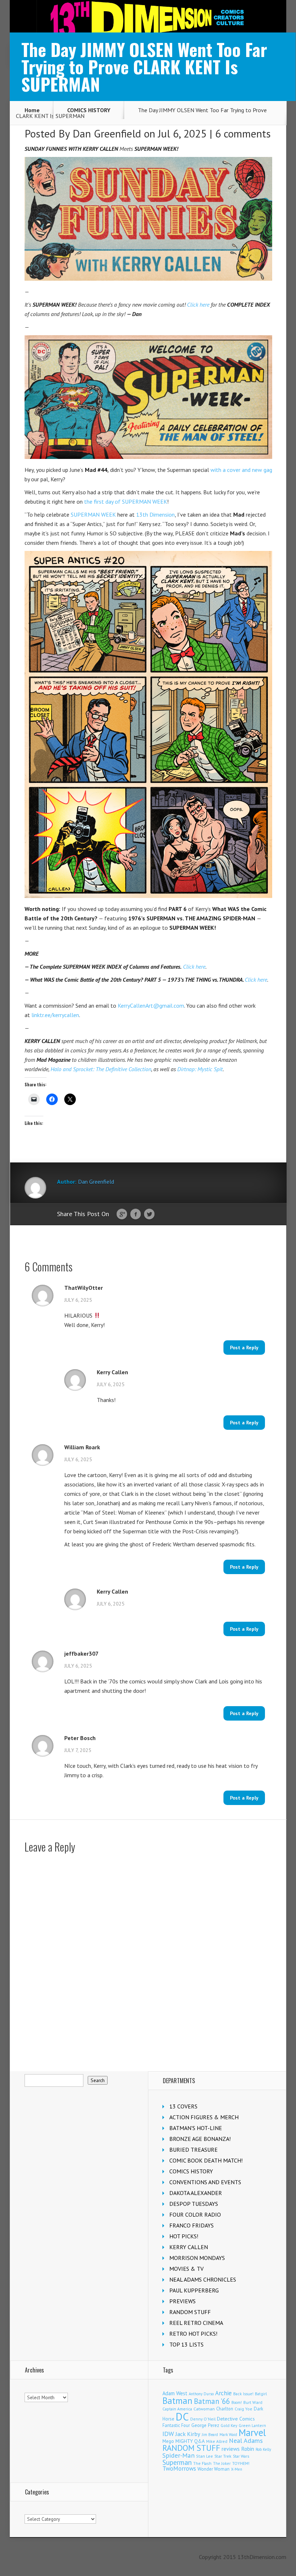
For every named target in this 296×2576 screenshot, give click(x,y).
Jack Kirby (188, 2434)
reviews (231, 2449)
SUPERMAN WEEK (93, 514)
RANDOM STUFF (190, 2312)
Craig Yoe (243, 2409)
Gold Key (229, 2425)
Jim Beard (210, 2435)
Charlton (225, 2409)
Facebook (136, 1214)
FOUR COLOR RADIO (195, 2214)
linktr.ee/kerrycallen (55, 1015)
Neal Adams (246, 2441)
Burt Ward (253, 2402)
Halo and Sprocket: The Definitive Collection (101, 1069)
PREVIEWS (182, 2301)
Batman (177, 2401)
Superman (177, 2462)
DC (182, 2417)
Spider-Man (179, 2455)
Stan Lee (204, 2456)
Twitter (149, 1214)
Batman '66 (212, 2401)
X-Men (237, 2469)
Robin (248, 2449)
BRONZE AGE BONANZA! (200, 2139)
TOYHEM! (241, 2463)
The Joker (222, 2463)
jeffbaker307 (81, 1653)
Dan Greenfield (107, 133)
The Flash (202, 2463)
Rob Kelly (263, 2449)
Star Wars (241, 2456)
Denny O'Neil (203, 2419)
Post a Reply (244, 1348)
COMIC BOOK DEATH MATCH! (206, 2160)
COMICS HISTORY (89, 110)
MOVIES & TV (186, 2269)
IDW (168, 2434)
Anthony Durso (201, 2394)
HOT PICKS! (184, 2236)
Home (32, 110)
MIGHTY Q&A (190, 2441)
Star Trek (223, 2456)
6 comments (243, 133)
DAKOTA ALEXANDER (196, 2193)
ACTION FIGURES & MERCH (204, 2117)
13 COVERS (183, 2106)
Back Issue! (243, 2394)
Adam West (175, 2393)
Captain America (177, 2409)
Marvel (252, 2432)
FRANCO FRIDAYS (191, 2225)
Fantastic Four (176, 2425)
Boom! (237, 2402)
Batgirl (261, 2394)
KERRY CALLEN (189, 2247)
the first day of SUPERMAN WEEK (126, 501)
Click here (198, 305)
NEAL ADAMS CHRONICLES (203, 2279)
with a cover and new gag (241, 470)
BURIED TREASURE (193, 2150)
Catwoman (204, 2409)
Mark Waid (228, 2435)
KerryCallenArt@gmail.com (151, 1006)
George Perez (205, 2425)
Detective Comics (236, 2419)
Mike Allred (217, 2441)
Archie (223, 2393)
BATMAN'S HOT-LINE (196, 2128)
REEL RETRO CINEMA (196, 2323)
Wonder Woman (214, 2469)
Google (122, 1214)
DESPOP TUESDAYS (194, 2204)
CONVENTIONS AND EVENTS (205, 2182)
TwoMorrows (179, 2468)
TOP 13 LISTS (186, 2344)
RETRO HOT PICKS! (193, 2334)
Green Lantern (252, 2425)
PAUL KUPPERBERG (194, 2290)
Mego (168, 2441)
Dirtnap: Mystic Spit (200, 1069)
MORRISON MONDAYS (197, 2258)
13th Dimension (155, 514)
